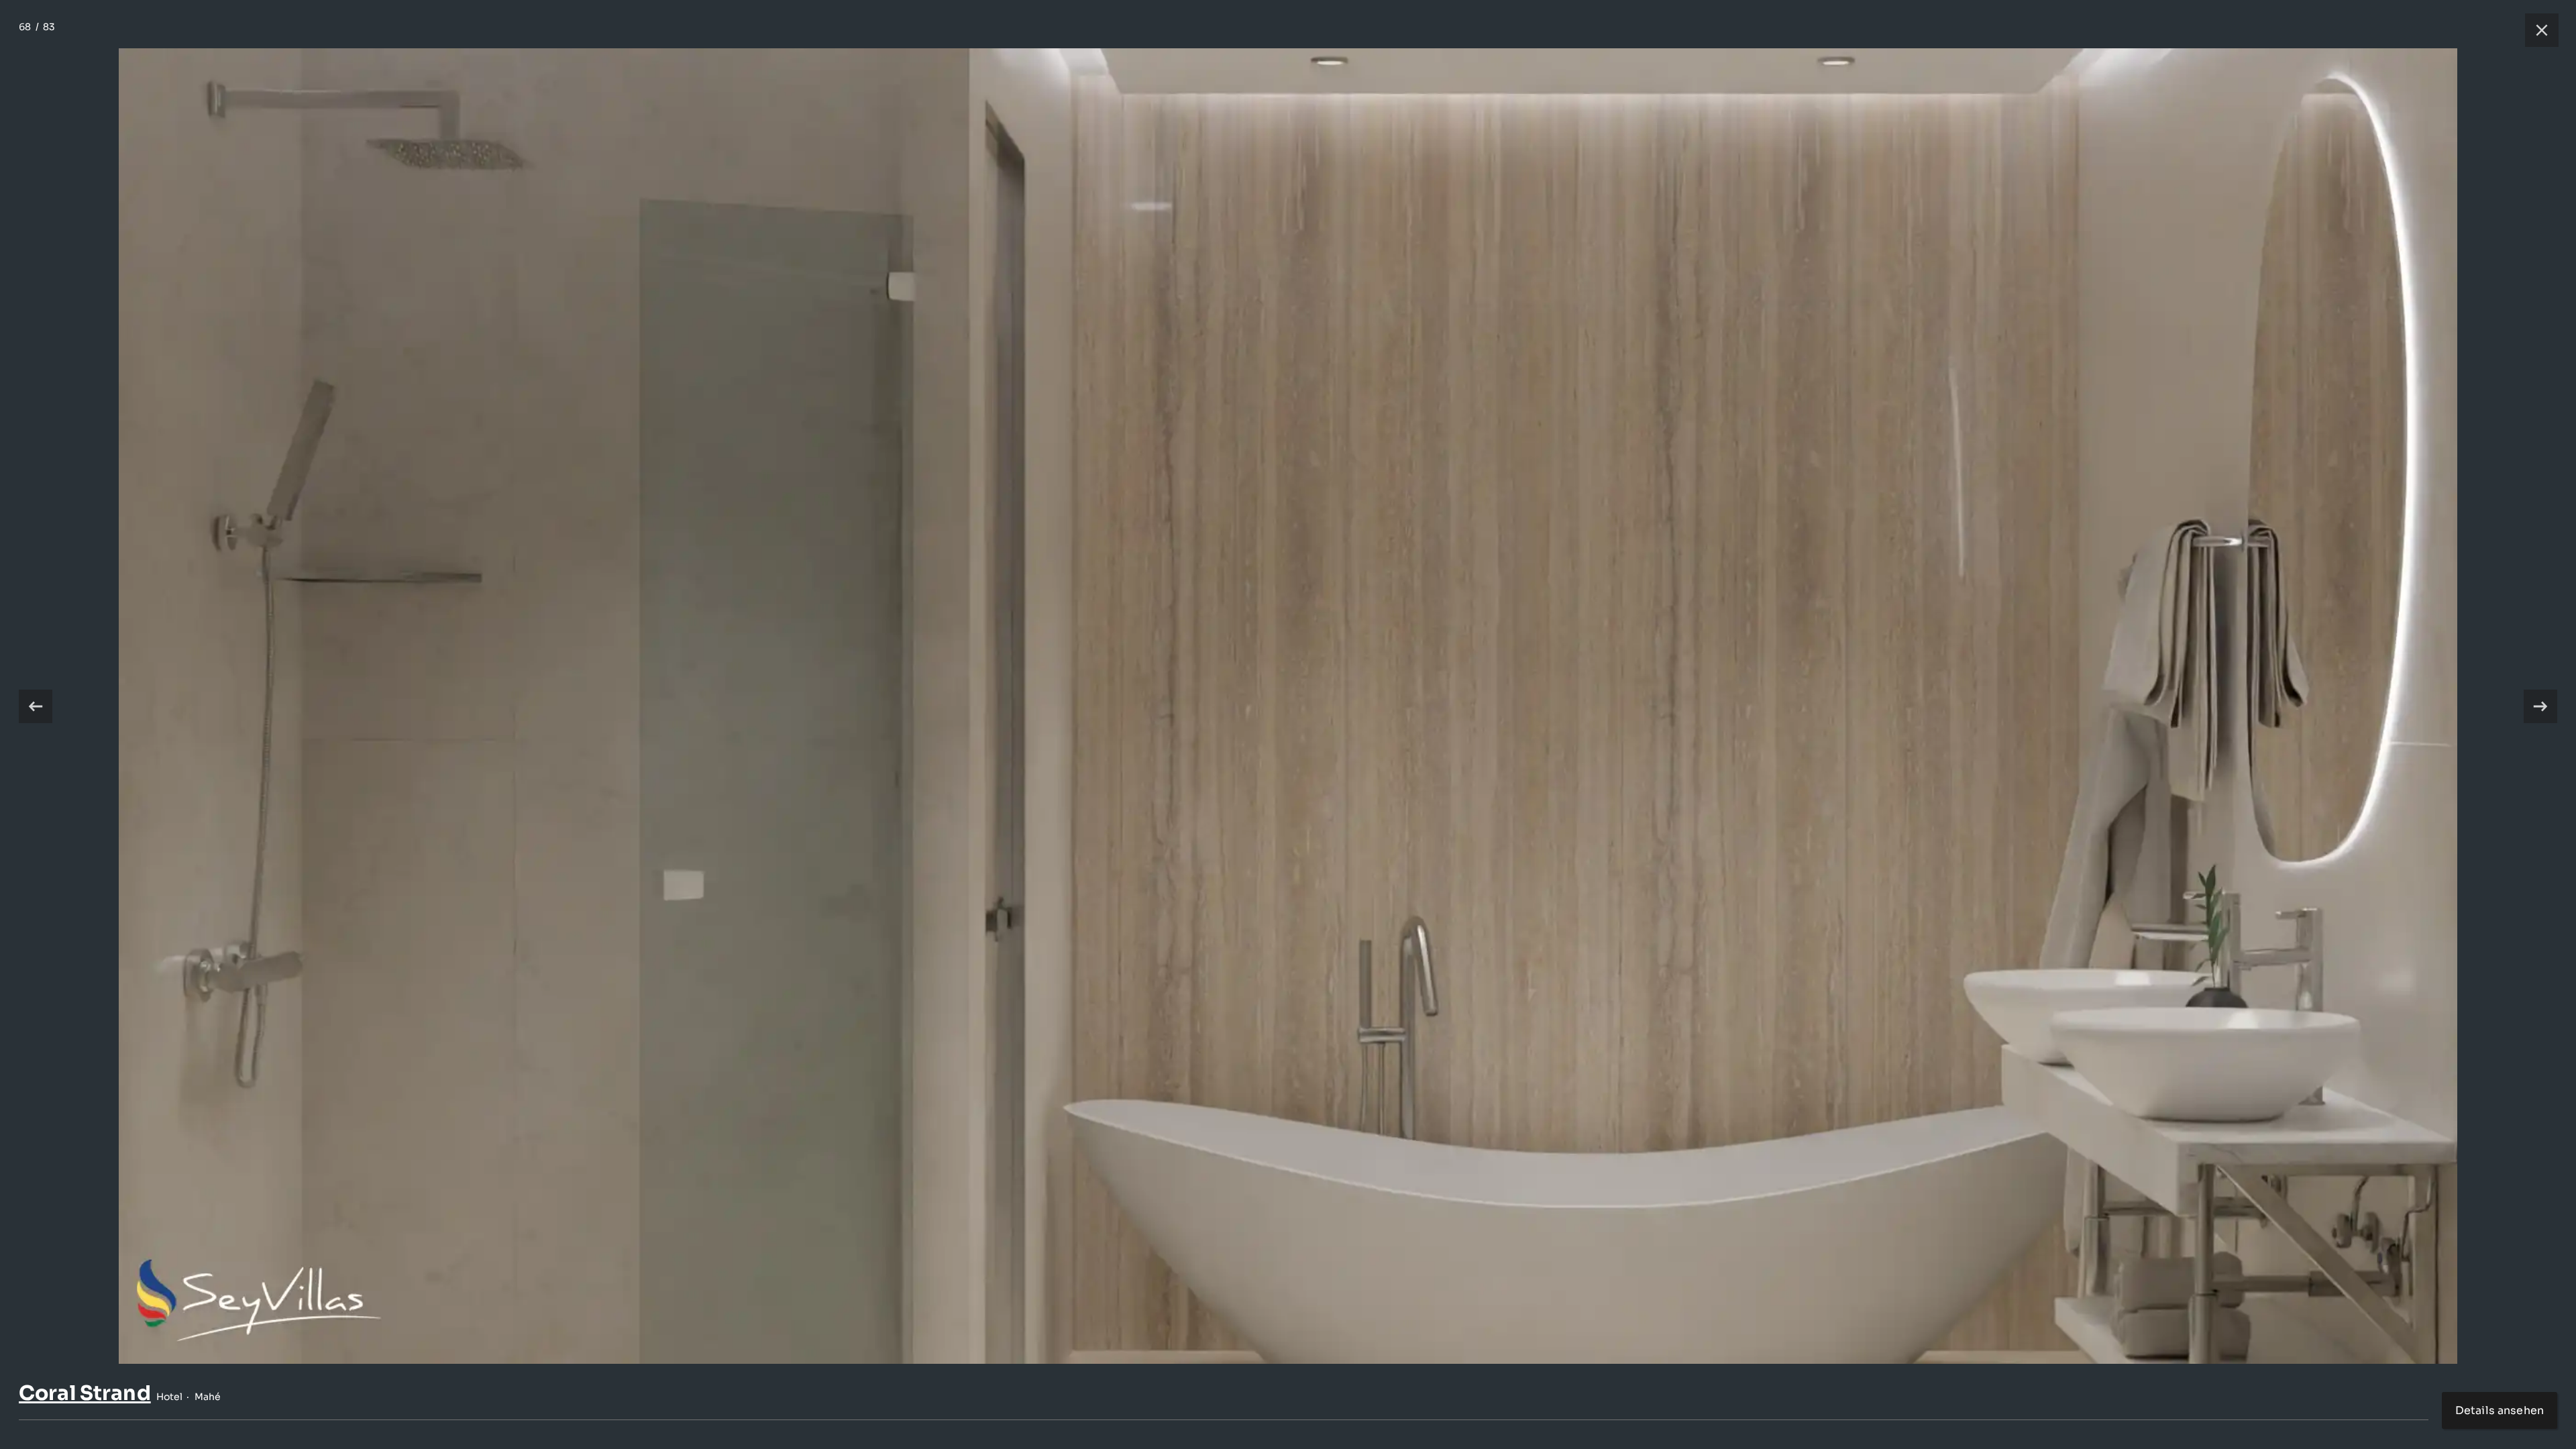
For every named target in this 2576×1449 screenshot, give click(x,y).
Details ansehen (2500, 1410)
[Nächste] (2540, 706)
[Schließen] (2535, 30)
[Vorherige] (36, 706)
